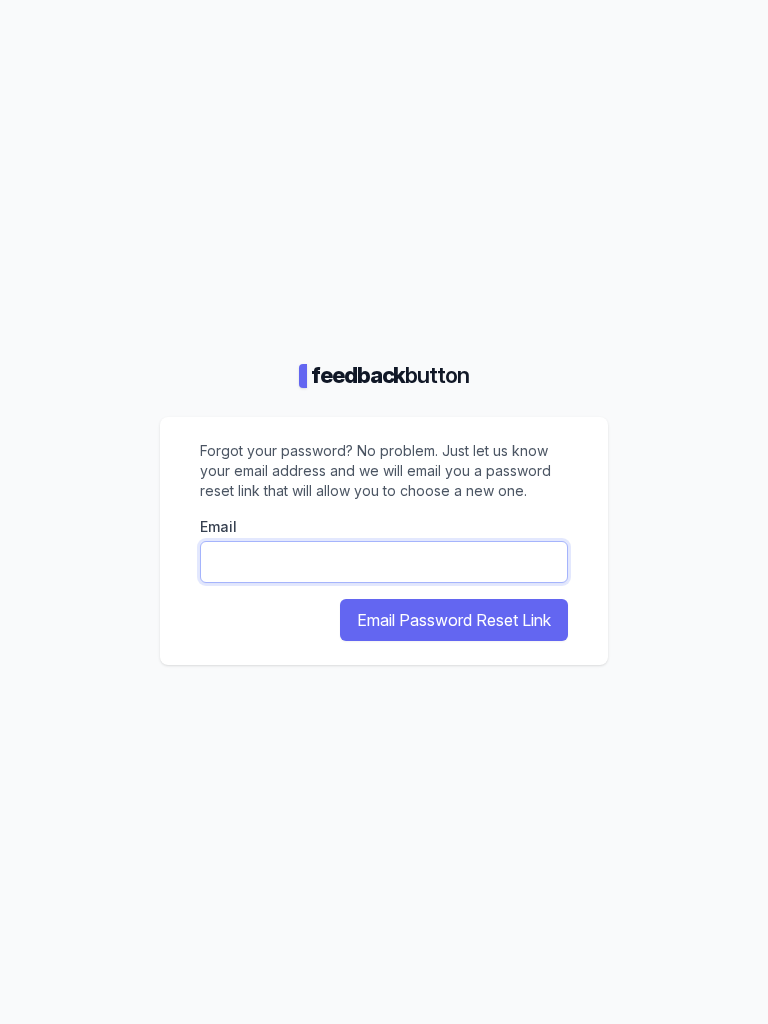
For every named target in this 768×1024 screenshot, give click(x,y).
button (390, 375)
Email (218, 526)
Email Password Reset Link (454, 620)
